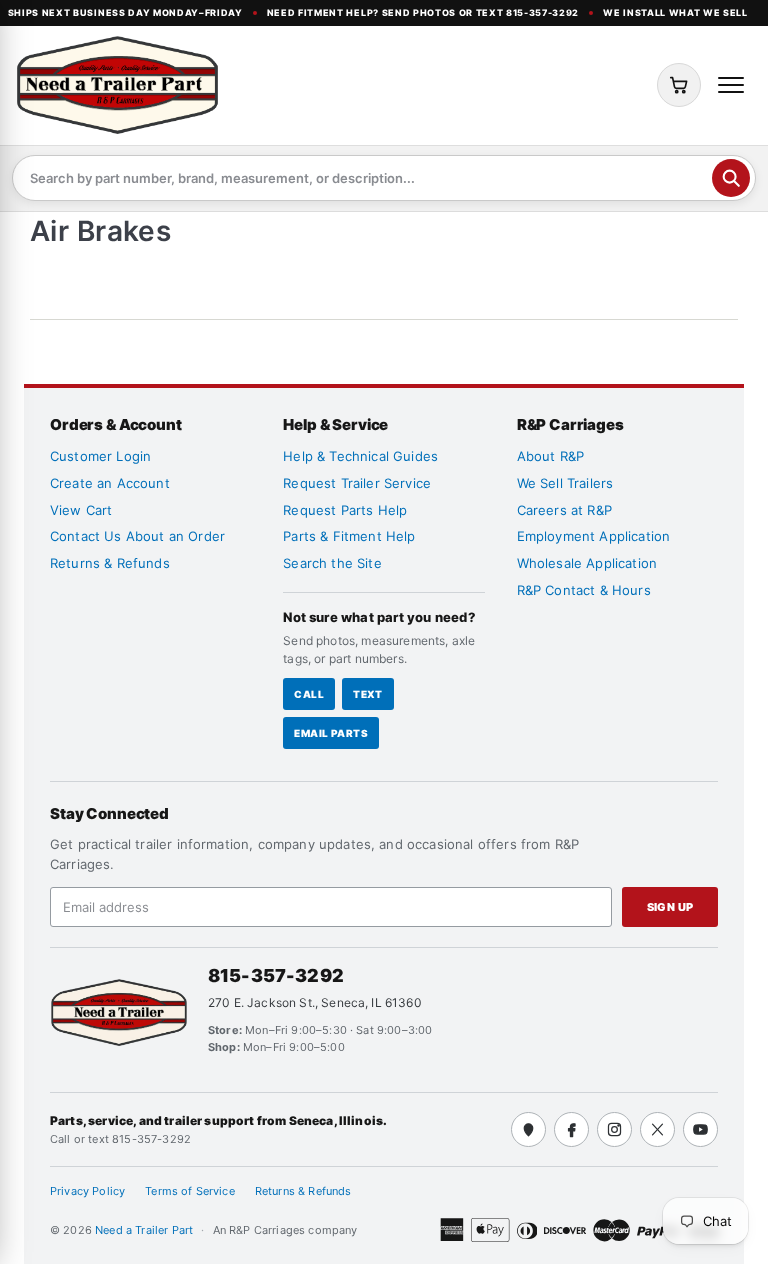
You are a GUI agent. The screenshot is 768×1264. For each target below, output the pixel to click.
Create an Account (110, 483)
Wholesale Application (587, 563)
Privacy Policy (87, 1191)
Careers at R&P (564, 510)
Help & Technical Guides (360, 456)
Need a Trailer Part (145, 1230)
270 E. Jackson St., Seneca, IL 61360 (315, 1002)
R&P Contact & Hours (584, 590)
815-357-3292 (276, 975)
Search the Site (332, 563)
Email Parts (331, 733)
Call (309, 694)
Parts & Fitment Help (349, 536)
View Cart (81, 510)
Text (368, 694)
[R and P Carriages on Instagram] (614, 1129)
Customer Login (100, 456)
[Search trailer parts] (731, 178)
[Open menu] (731, 85)
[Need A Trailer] (119, 1012)
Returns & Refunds (110, 563)
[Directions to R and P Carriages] (528, 1129)
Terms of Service (190, 1191)
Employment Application (594, 536)
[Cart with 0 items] (679, 85)
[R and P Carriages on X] (657, 1129)
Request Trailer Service (357, 483)
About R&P (550, 456)
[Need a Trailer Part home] (117, 85)
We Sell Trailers (565, 483)
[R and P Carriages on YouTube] (700, 1129)
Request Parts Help (345, 510)
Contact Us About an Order (137, 536)
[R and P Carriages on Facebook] (571, 1129)
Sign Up (670, 907)
